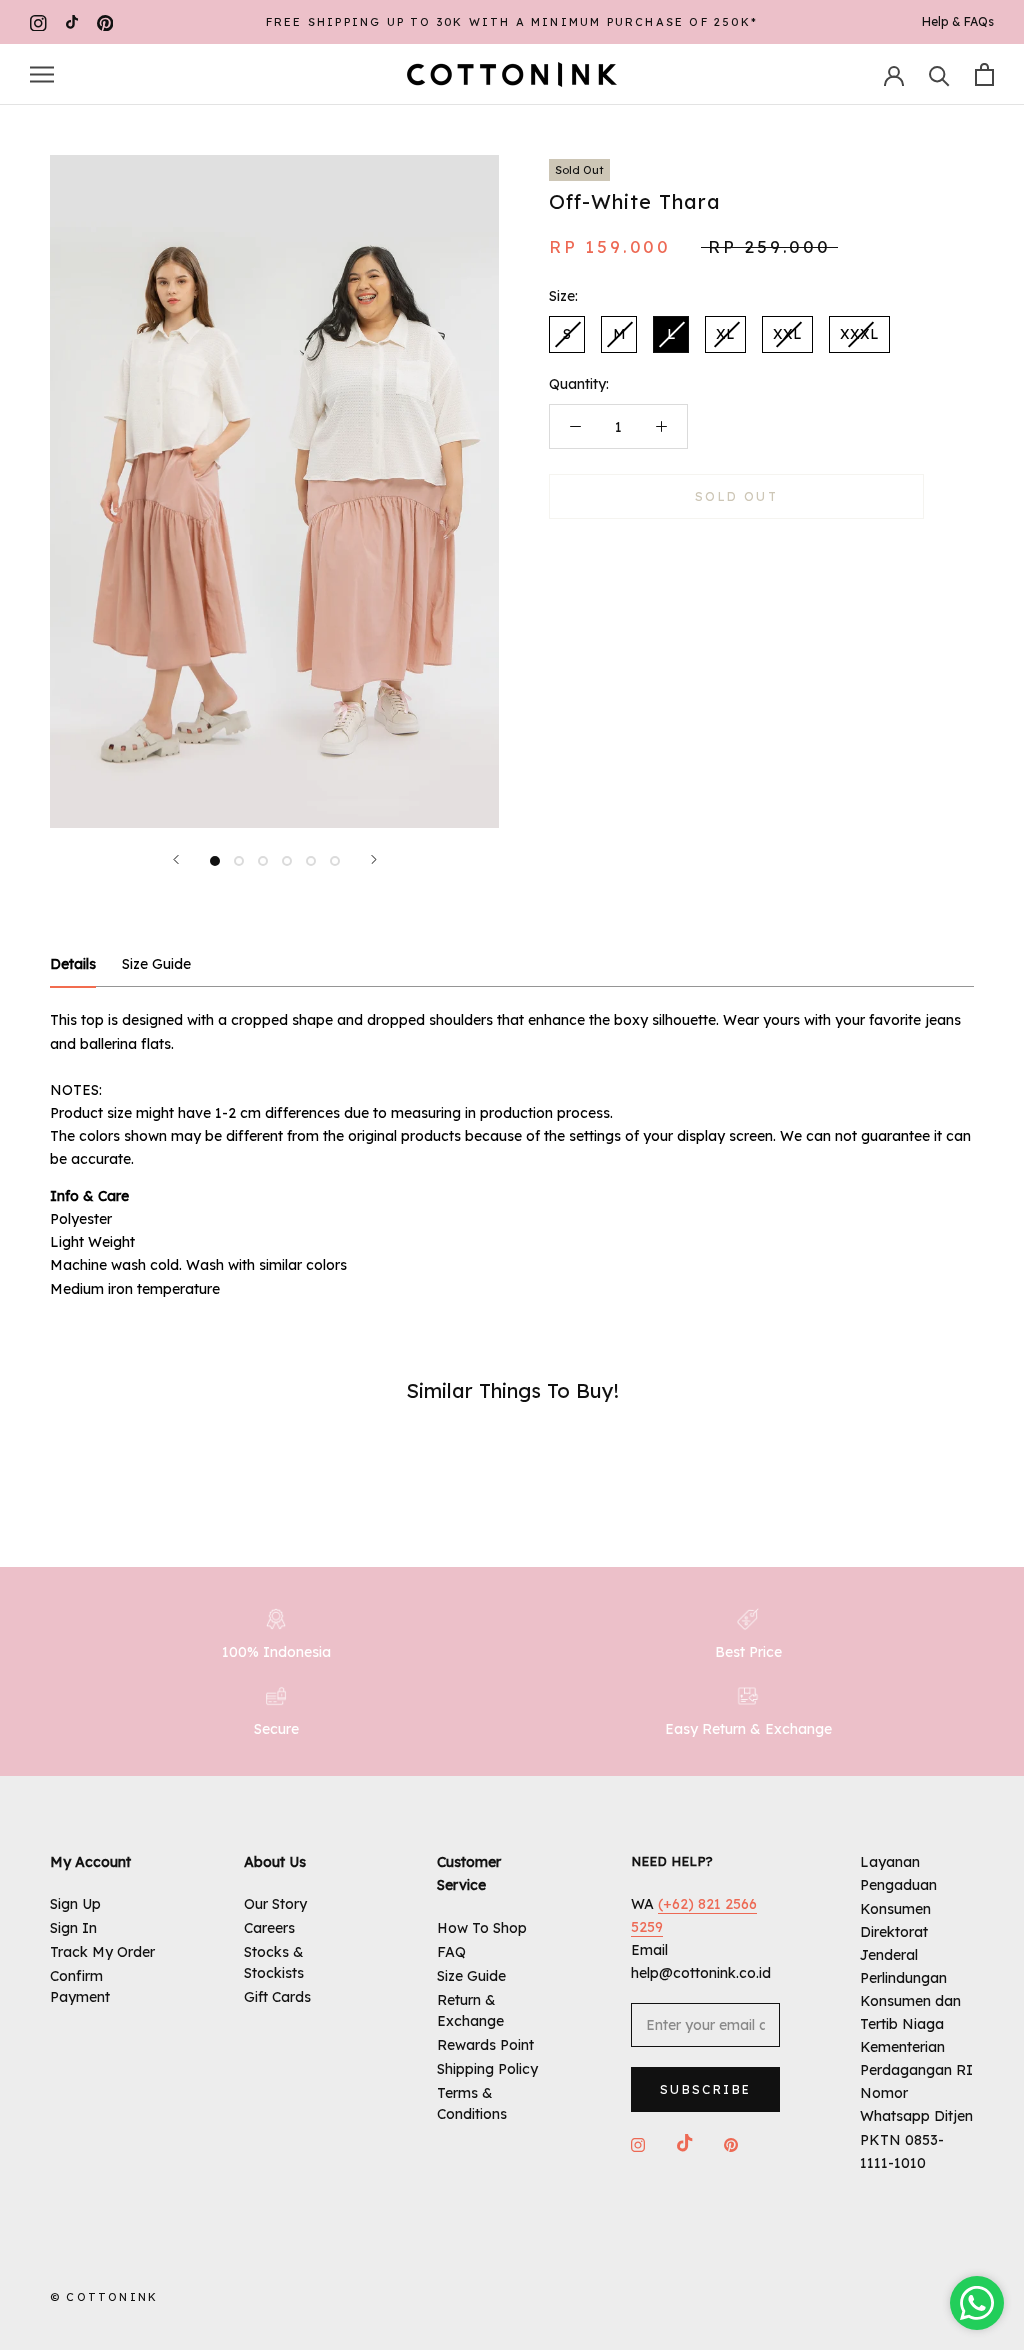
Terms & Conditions (472, 2103)
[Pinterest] (105, 22)
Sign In (73, 1928)
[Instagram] (38, 22)
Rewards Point (485, 2045)
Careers (269, 1928)
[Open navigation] (42, 74)
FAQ (451, 1952)
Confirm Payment (80, 1986)
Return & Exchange (470, 2010)
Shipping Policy (487, 2069)
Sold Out (736, 496)
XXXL (859, 334)
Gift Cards (277, 1997)
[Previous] (176, 859)
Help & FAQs (958, 21)
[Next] (374, 859)
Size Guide (471, 1976)
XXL (787, 334)
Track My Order (102, 1952)
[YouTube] (72, 22)
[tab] (73, 965)
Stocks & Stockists (274, 1962)
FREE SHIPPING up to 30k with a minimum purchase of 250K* (512, 22)
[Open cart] (984, 74)
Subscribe (706, 2089)
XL (725, 334)
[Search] (939, 74)
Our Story (275, 1904)
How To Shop (482, 1928)
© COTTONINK (104, 2297)
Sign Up (75, 1904)
